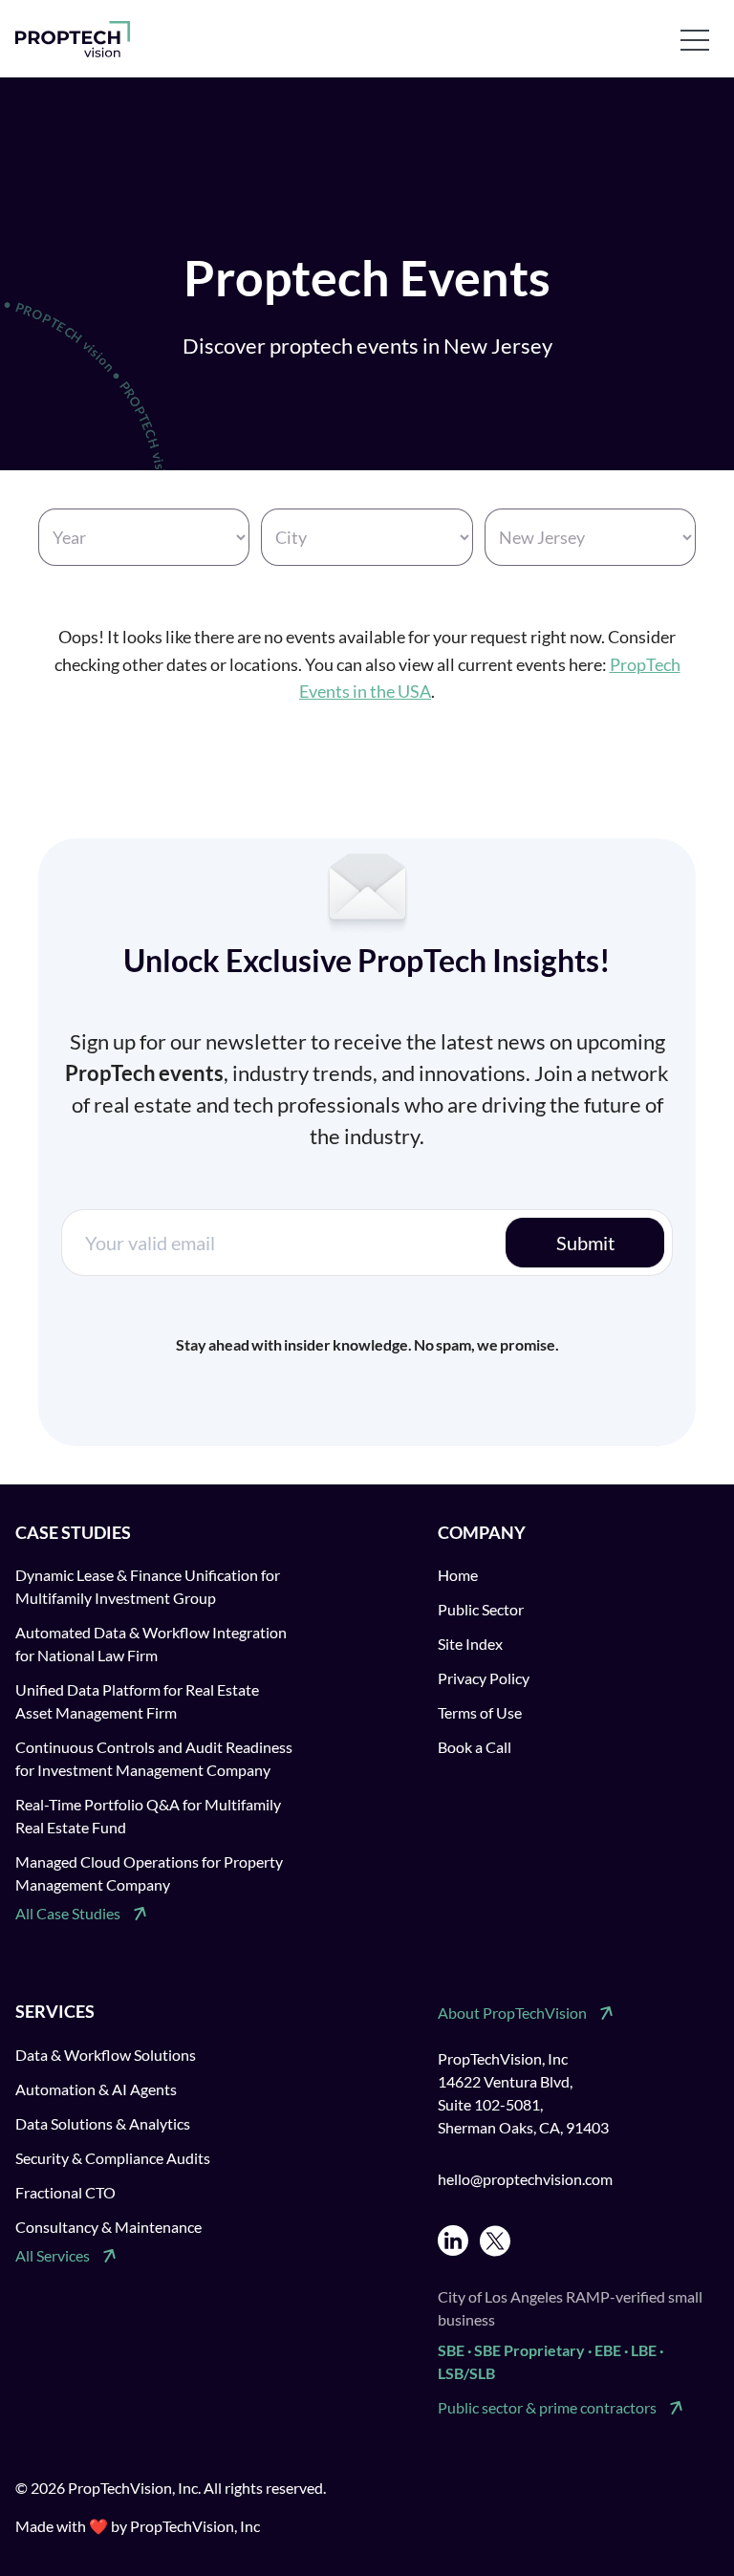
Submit (585, 1243)
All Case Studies (68, 1913)
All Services (53, 2255)
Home (458, 1575)
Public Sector (481, 1609)
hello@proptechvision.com (525, 2179)
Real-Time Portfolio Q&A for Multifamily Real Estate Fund (148, 1816)
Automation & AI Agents (96, 2089)
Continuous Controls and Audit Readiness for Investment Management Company (154, 1758)
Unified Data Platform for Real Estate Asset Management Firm (137, 1701)
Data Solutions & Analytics (103, 2123)
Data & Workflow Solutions (106, 2055)
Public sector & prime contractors (547, 2407)
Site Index (470, 1644)
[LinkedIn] (453, 2241)
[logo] (73, 39)
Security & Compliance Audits (113, 2158)
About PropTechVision (512, 2013)
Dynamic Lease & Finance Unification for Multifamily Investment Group (148, 1586)
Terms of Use (480, 1712)
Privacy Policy (484, 1678)
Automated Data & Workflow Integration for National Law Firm (151, 1644)
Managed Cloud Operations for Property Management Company (149, 1873)
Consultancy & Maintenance (108, 2227)
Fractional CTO (65, 2192)
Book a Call (475, 1747)
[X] (495, 2241)
